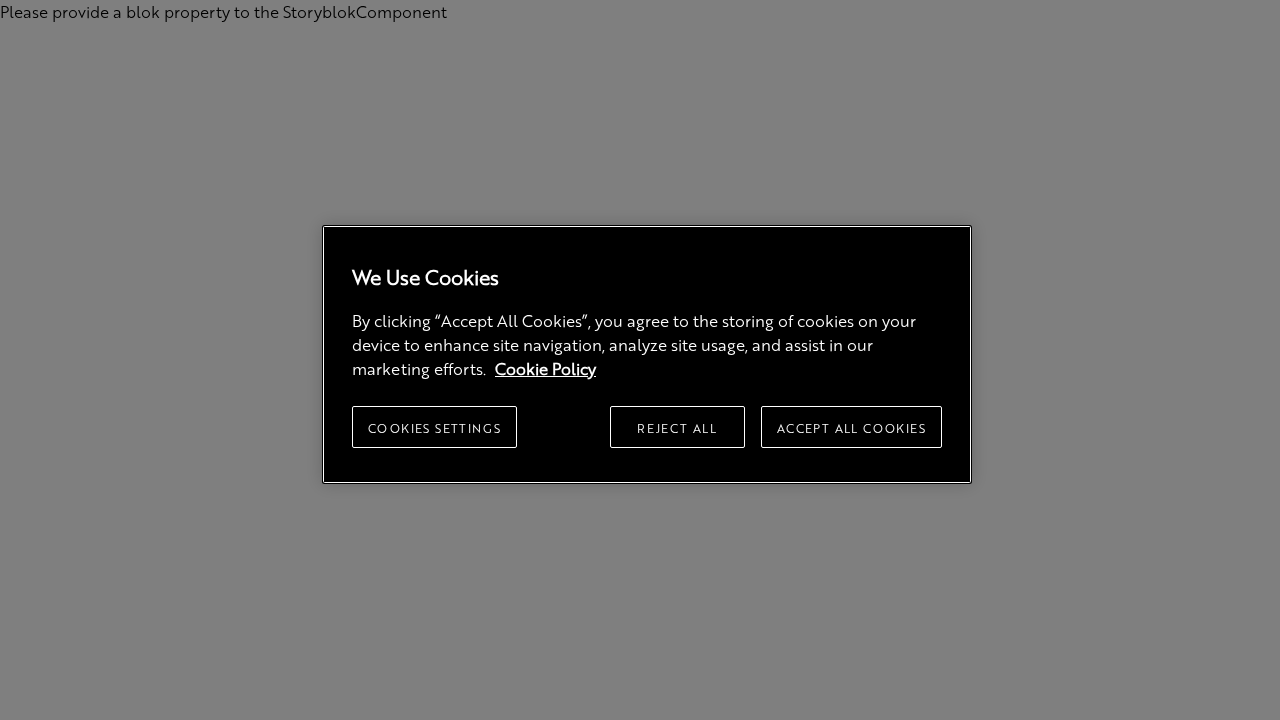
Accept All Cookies (851, 428)
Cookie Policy (545, 368)
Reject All (677, 428)
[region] (647, 354)
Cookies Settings (434, 428)
